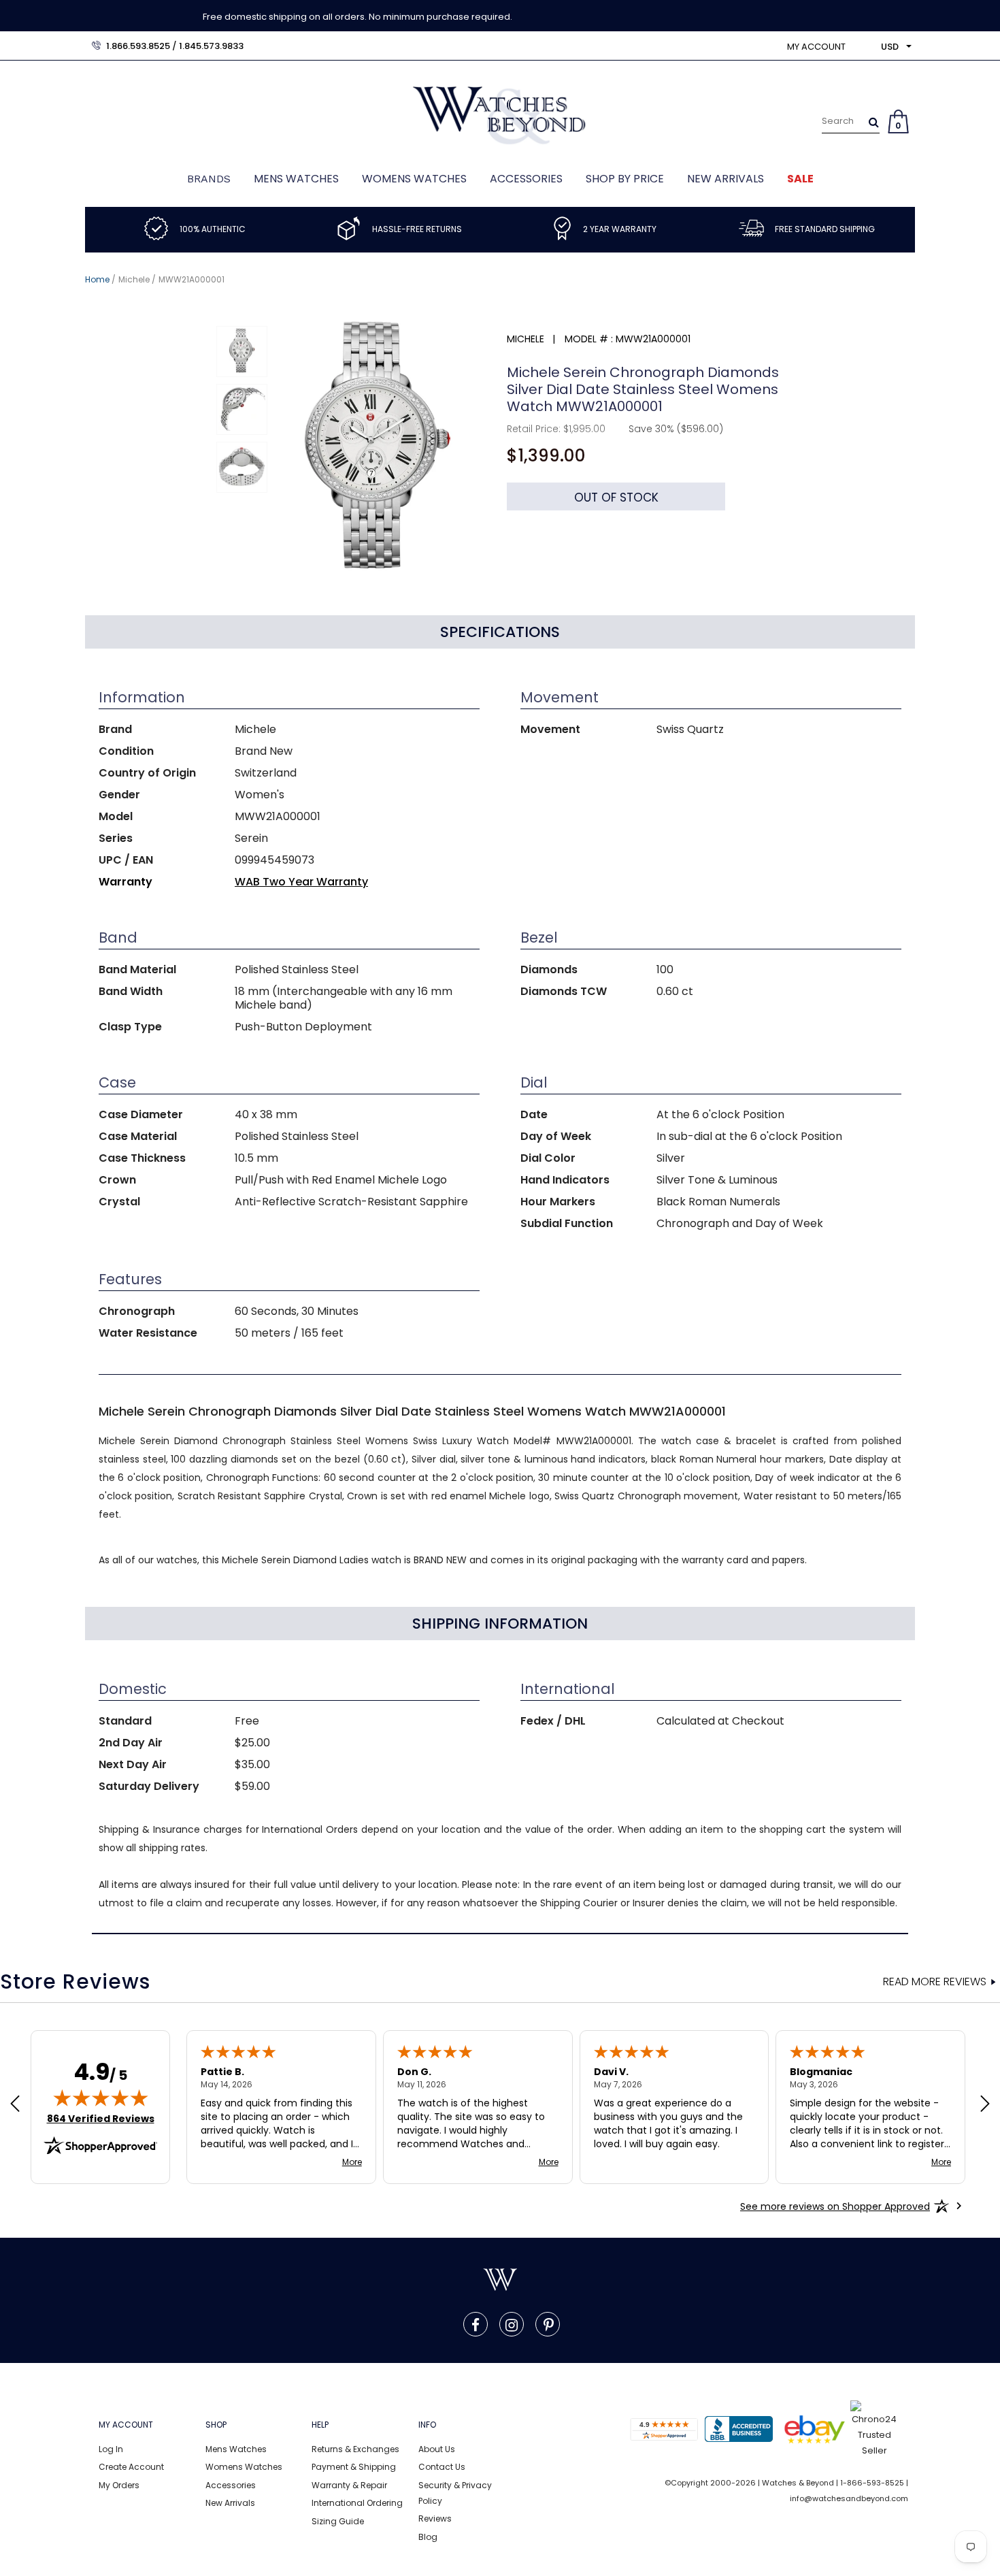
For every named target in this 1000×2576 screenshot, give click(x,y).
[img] (101, 2098)
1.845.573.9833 (211, 46)
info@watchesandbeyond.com (849, 2498)
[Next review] (985, 2105)
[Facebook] (476, 2324)
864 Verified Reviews (101, 2119)
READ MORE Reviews (935, 1982)
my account (816, 47)
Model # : (589, 339)
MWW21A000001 (191, 279)
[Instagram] (512, 2324)
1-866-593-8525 (872, 2483)
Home (97, 279)
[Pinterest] (549, 2324)
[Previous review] (15, 2105)
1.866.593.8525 (138, 46)
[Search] (874, 122)
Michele (134, 279)
